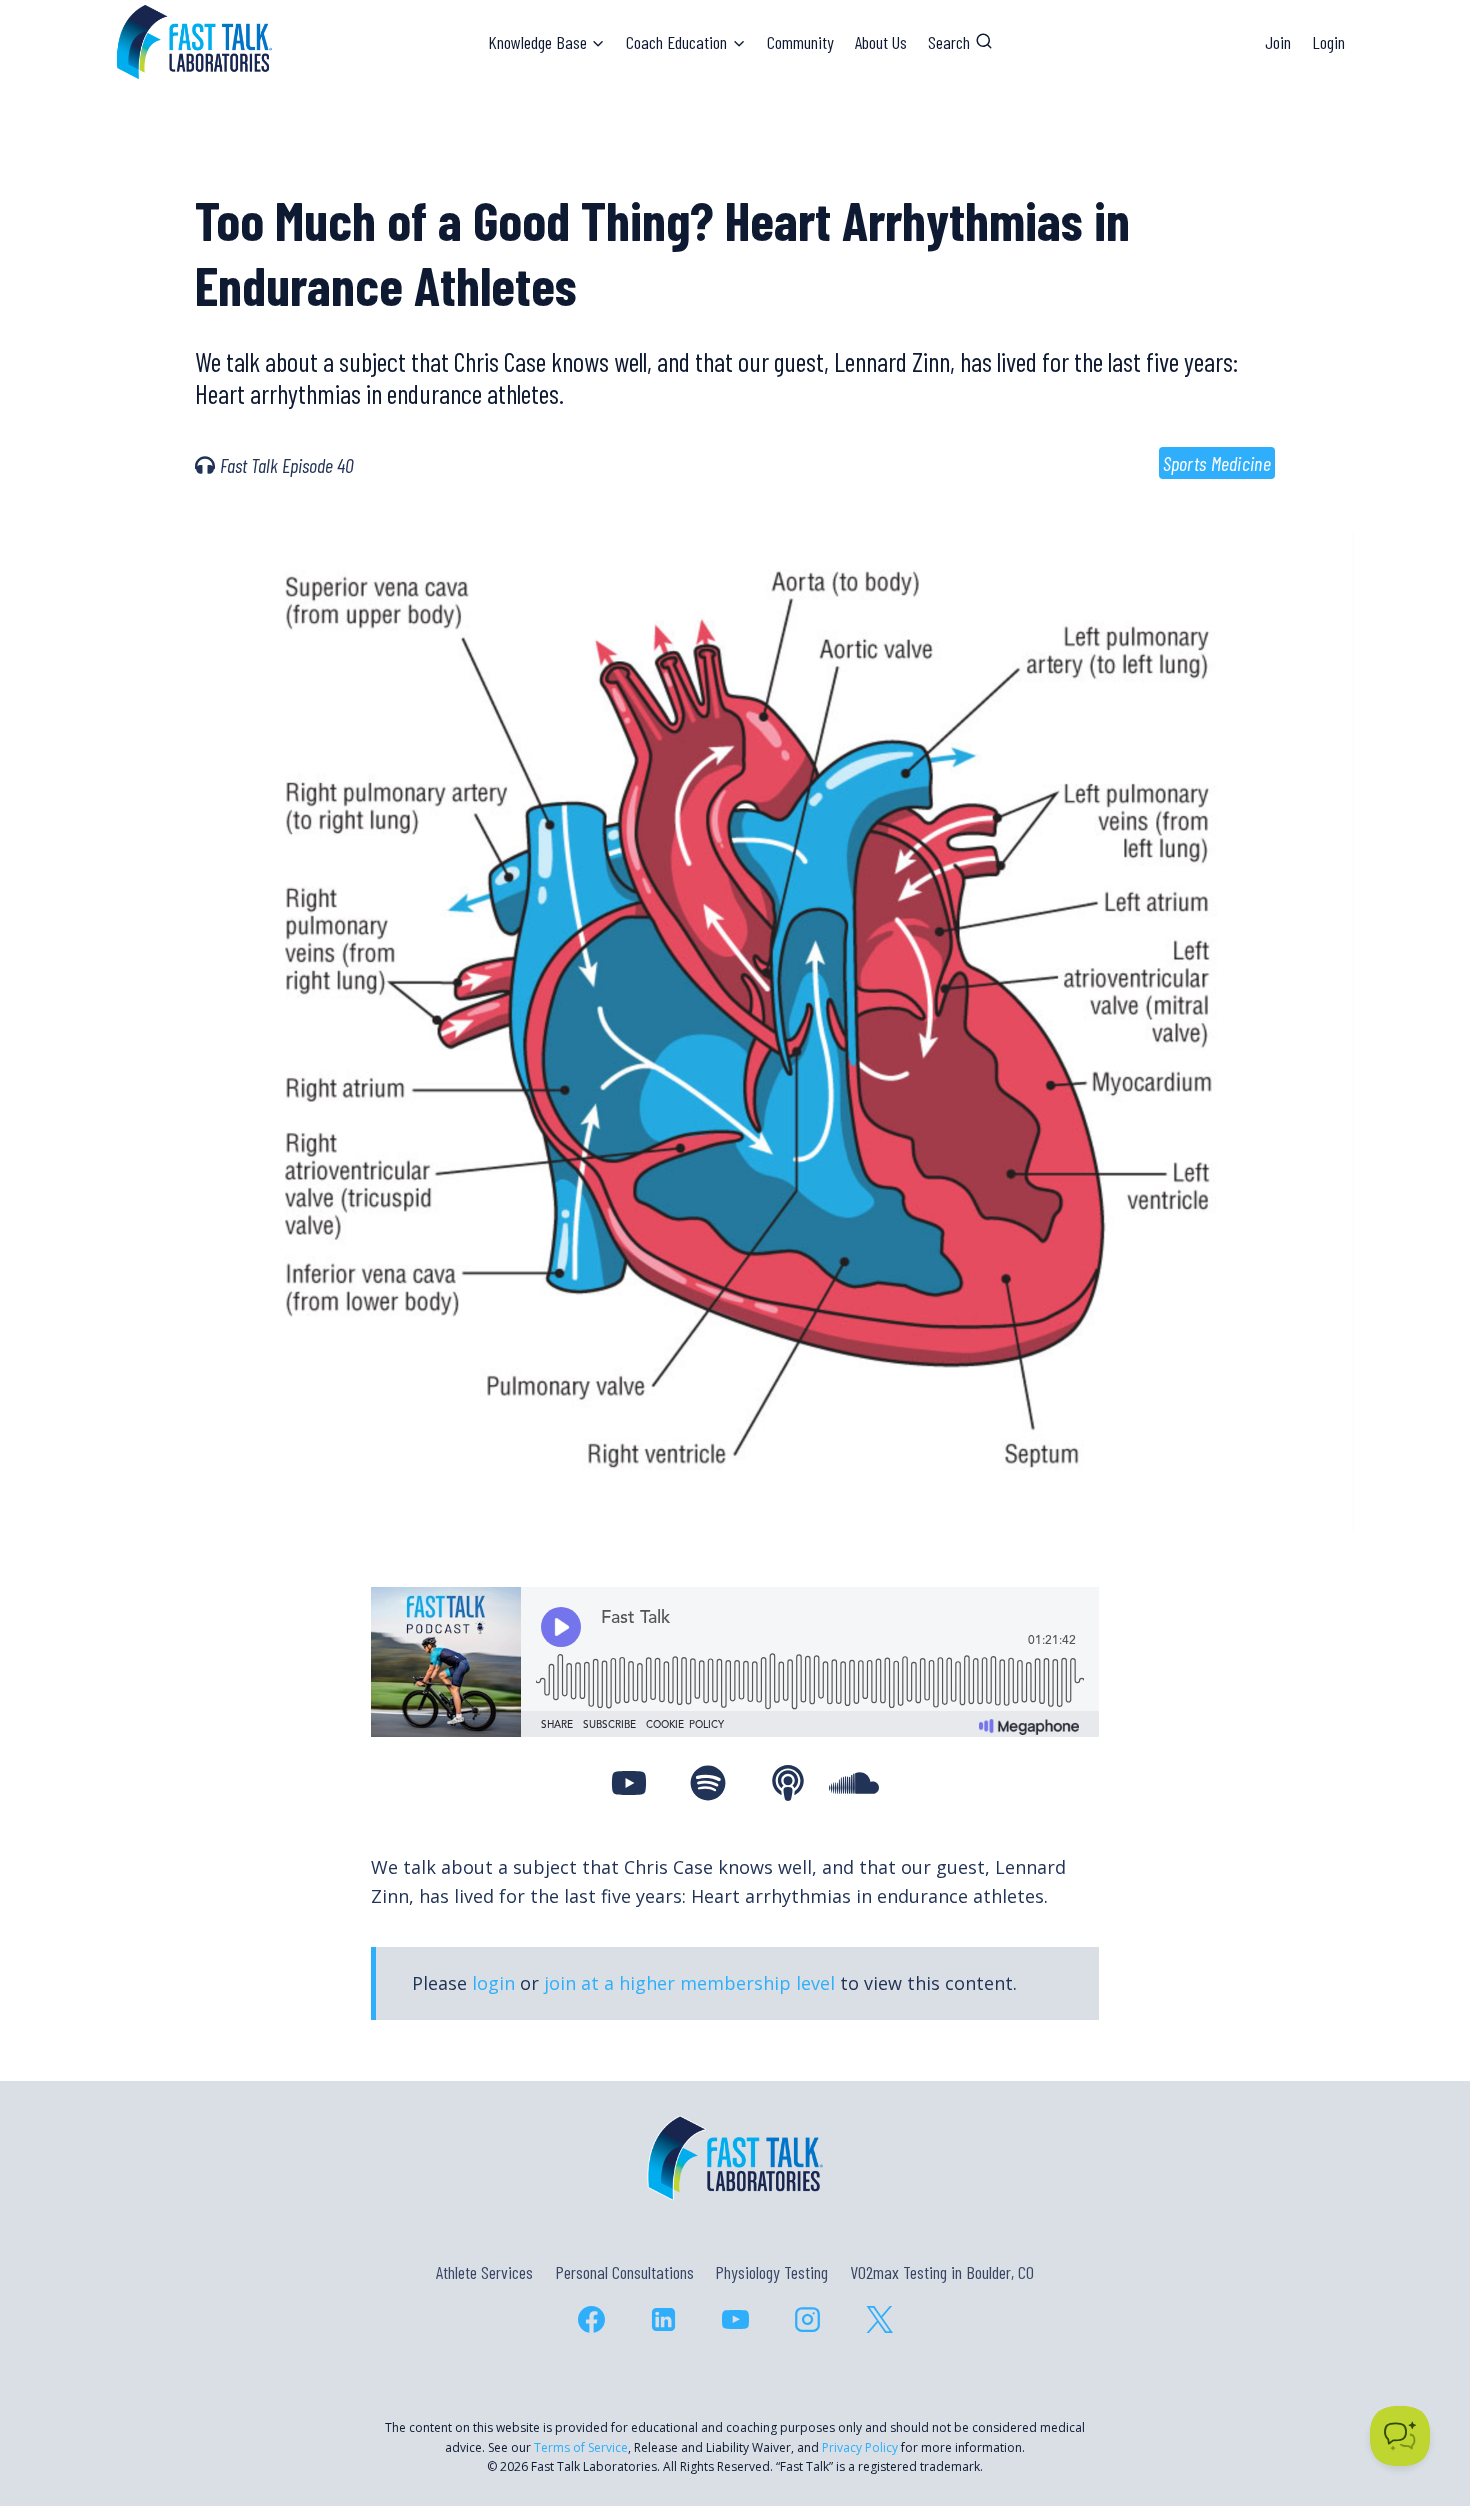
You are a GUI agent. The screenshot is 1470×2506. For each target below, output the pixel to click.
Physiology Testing (771, 2272)
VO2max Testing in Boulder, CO (942, 2272)
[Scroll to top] (1418, 2404)
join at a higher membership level (689, 1983)
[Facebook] (591, 2319)
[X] (879, 2319)
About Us (881, 42)
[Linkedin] (663, 2319)
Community (800, 42)
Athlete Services (484, 2272)
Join (1278, 42)
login (493, 1983)
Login (1328, 42)
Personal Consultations (624, 2272)
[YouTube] (735, 2319)
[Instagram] (807, 2319)
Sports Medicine (1217, 463)
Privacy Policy (860, 2447)
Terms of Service (581, 2447)
